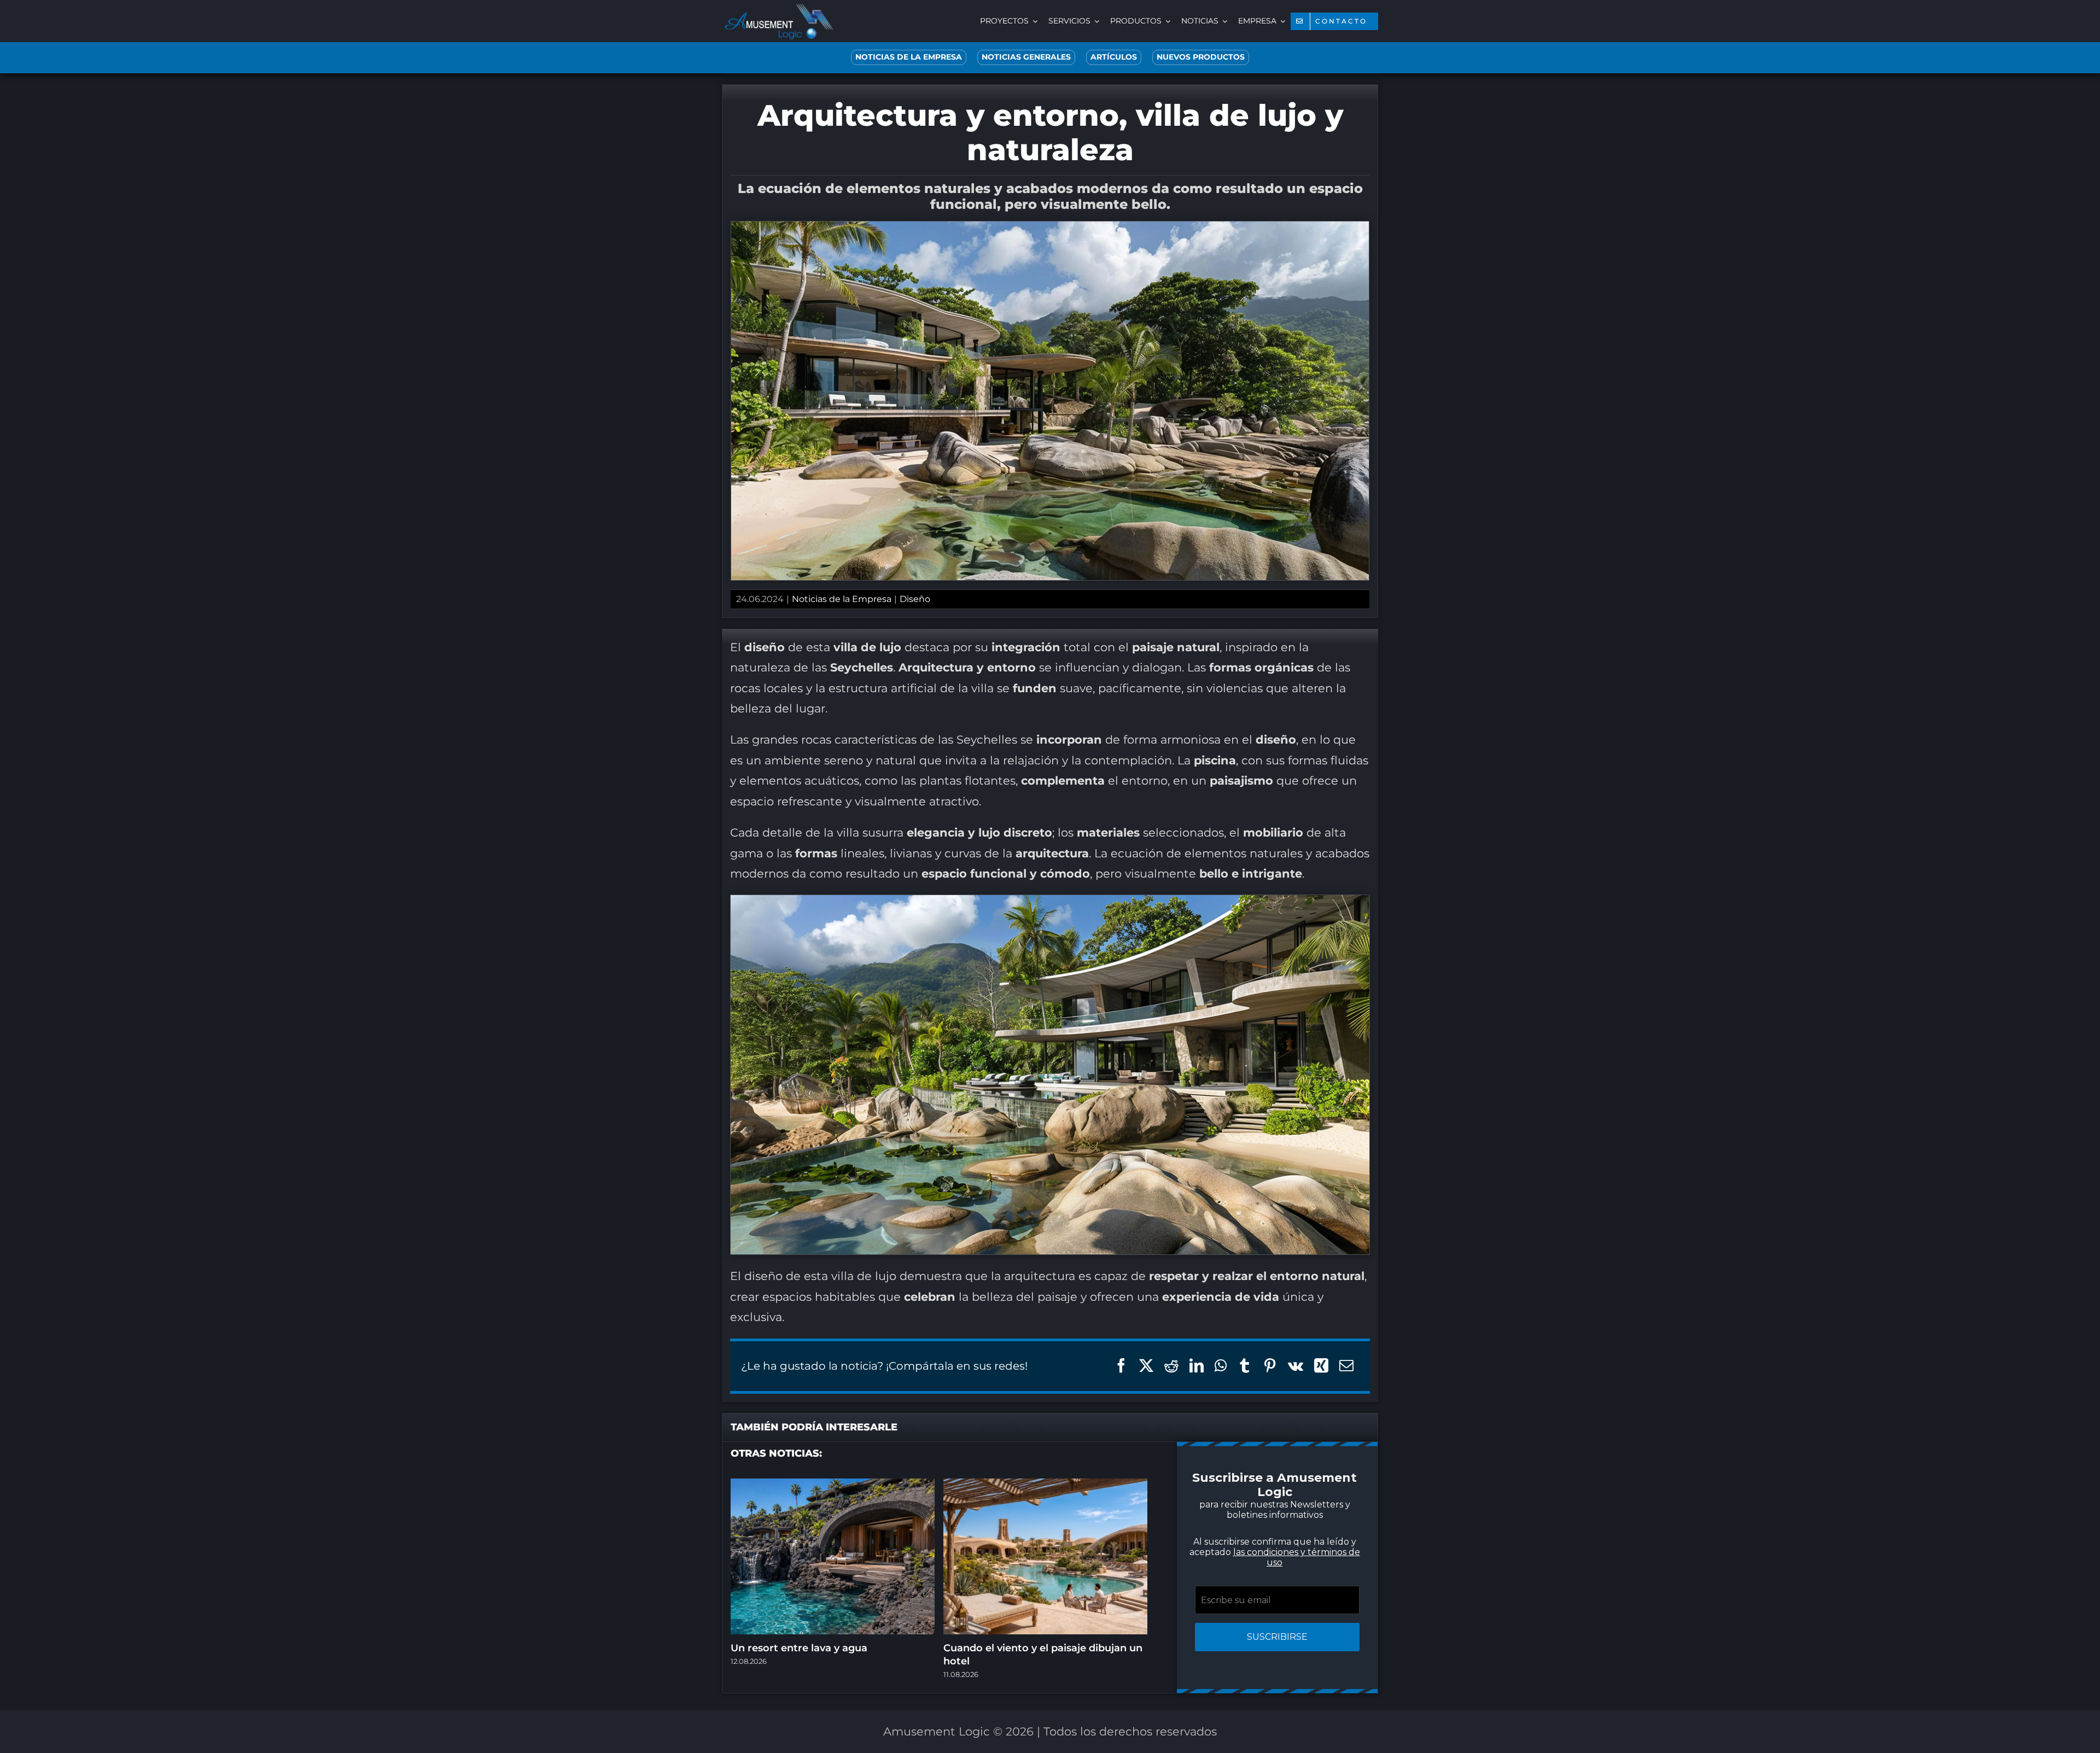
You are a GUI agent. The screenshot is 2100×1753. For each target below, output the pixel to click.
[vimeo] (1083, 1010)
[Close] (1246, 742)
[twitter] (995, 1010)
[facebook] (973, 1010)
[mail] (1105, 1010)
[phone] (1127, 1010)
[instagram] (1017, 1010)
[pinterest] (1039, 1010)
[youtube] (1061, 1010)
